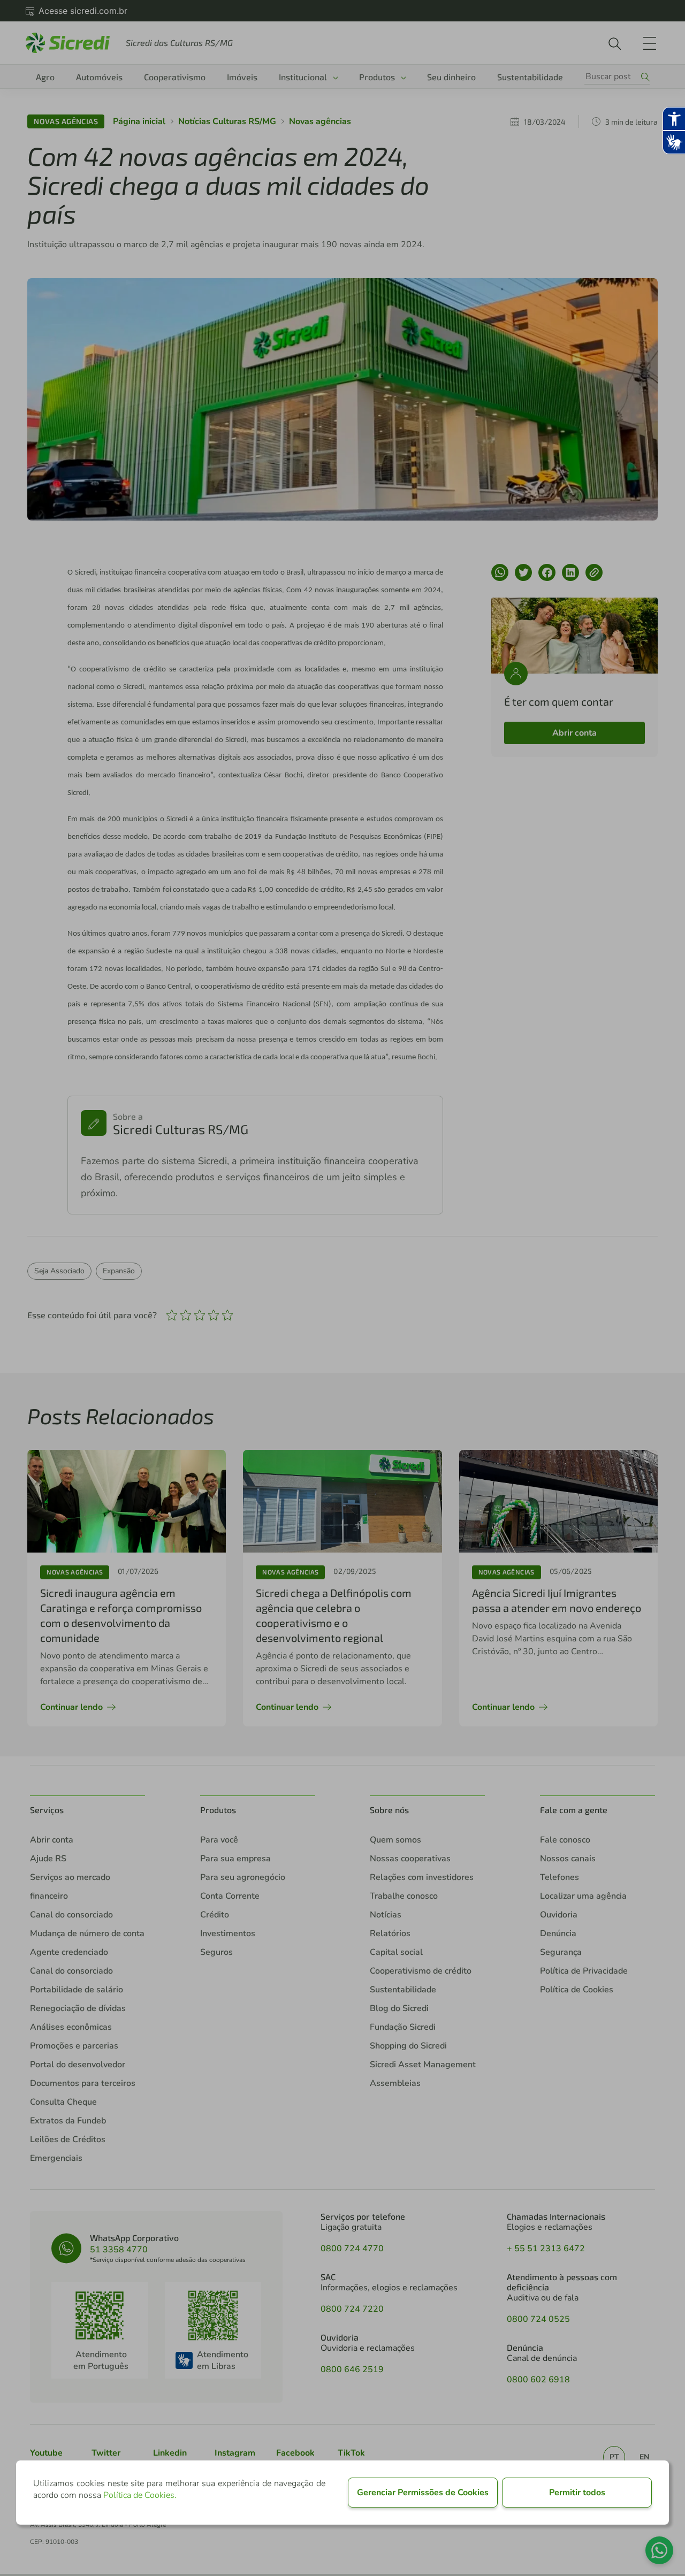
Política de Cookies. (140, 2495)
